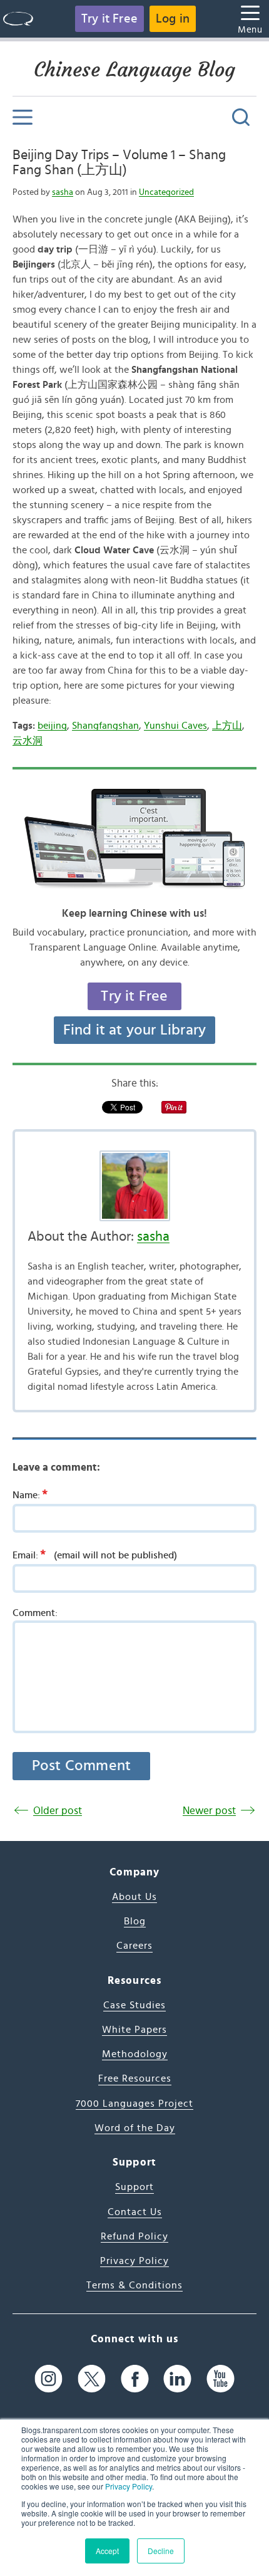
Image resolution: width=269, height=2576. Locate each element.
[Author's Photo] (134, 1186)
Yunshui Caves (175, 726)
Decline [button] (161, 2551)
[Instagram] (48, 2379)
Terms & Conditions (134, 2285)
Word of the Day (135, 2128)
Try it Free (109, 19)
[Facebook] (135, 2379)
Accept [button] (107, 2551)
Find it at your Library (135, 1030)
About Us (134, 1897)
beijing (52, 726)
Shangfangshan (105, 726)
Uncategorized (166, 192)
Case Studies (134, 2005)
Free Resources (135, 2078)
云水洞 (28, 741)
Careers (134, 1946)
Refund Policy (134, 2236)
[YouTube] (221, 2379)
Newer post (209, 1811)
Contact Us (135, 2212)
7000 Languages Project (134, 2104)
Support (134, 2187)
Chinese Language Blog (134, 70)
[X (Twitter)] (92, 2379)
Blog (135, 1921)
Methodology (135, 2054)
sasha (63, 192)
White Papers (134, 2030)
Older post (58, 1811)
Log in (173, 19)
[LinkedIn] (177, 2379)
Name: (30, 1494)
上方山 (227, 726)
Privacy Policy (129, 2486)
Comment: (35, 1613)
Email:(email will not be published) (95, 1555)
